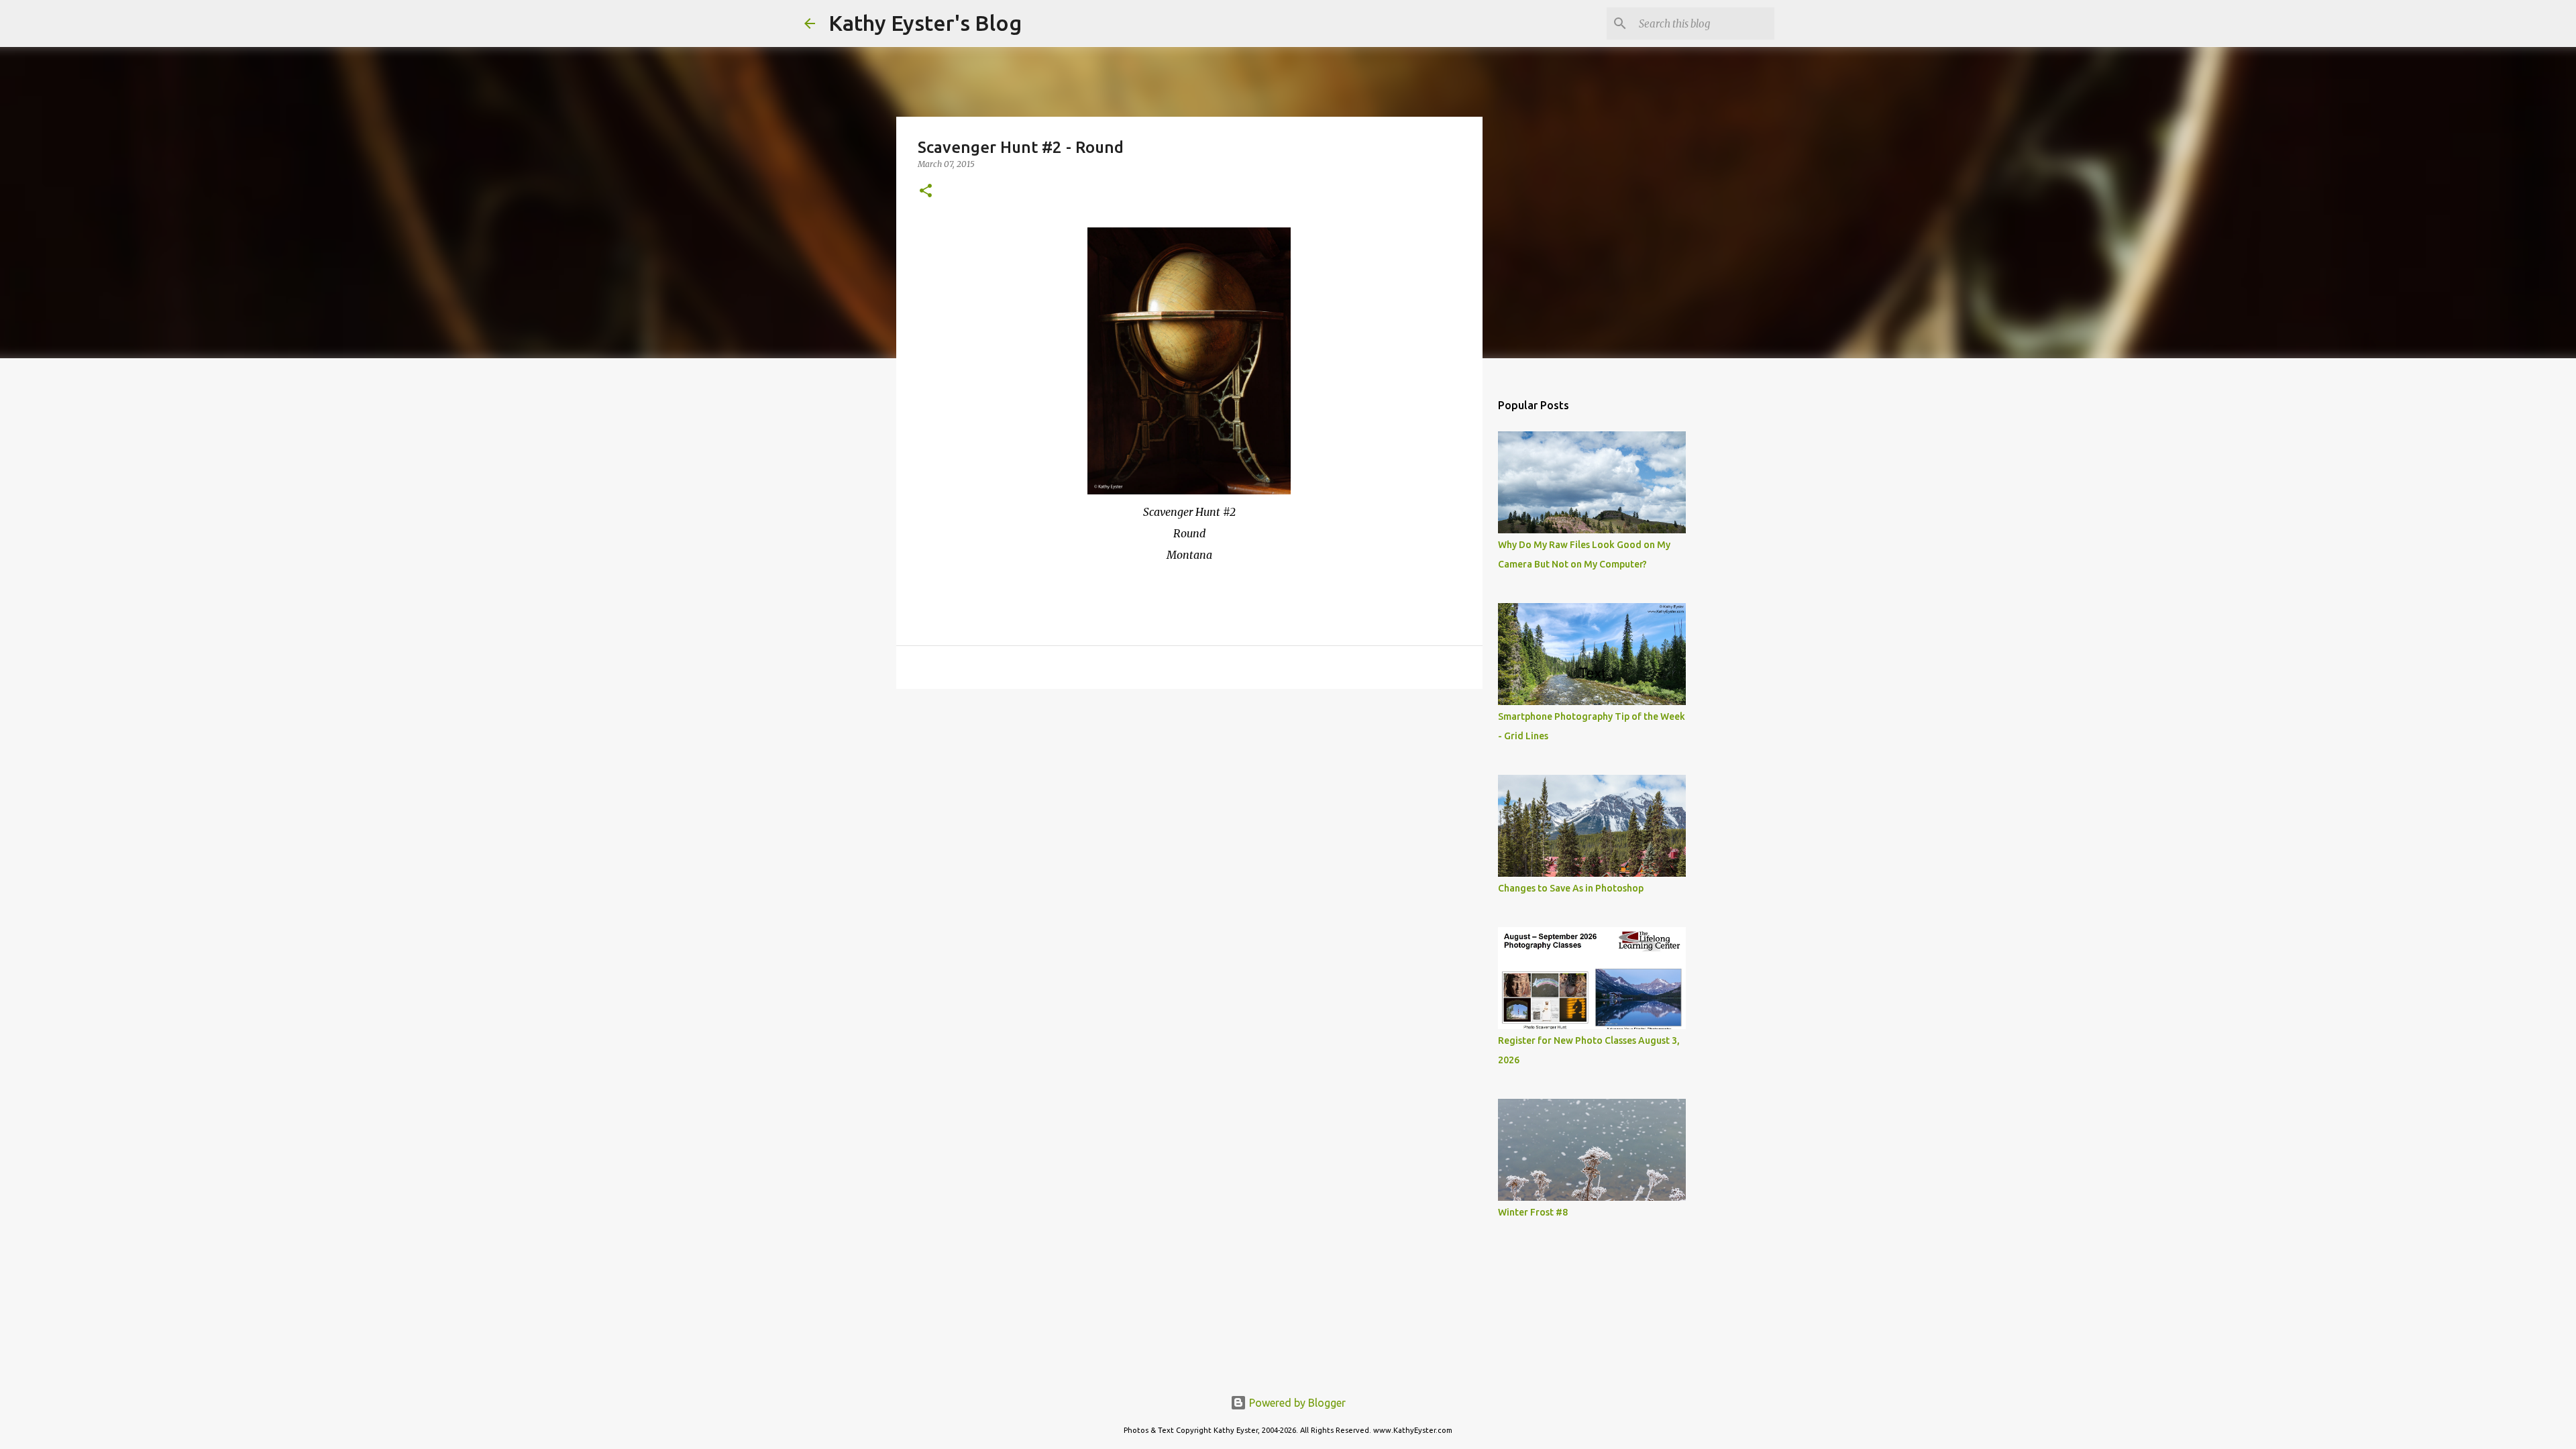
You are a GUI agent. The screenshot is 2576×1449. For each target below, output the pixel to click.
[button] (926, 192)
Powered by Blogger (1296, 1403)
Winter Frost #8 (1533, 1212)
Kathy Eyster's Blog (925, 23)
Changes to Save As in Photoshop (1571, 888)
